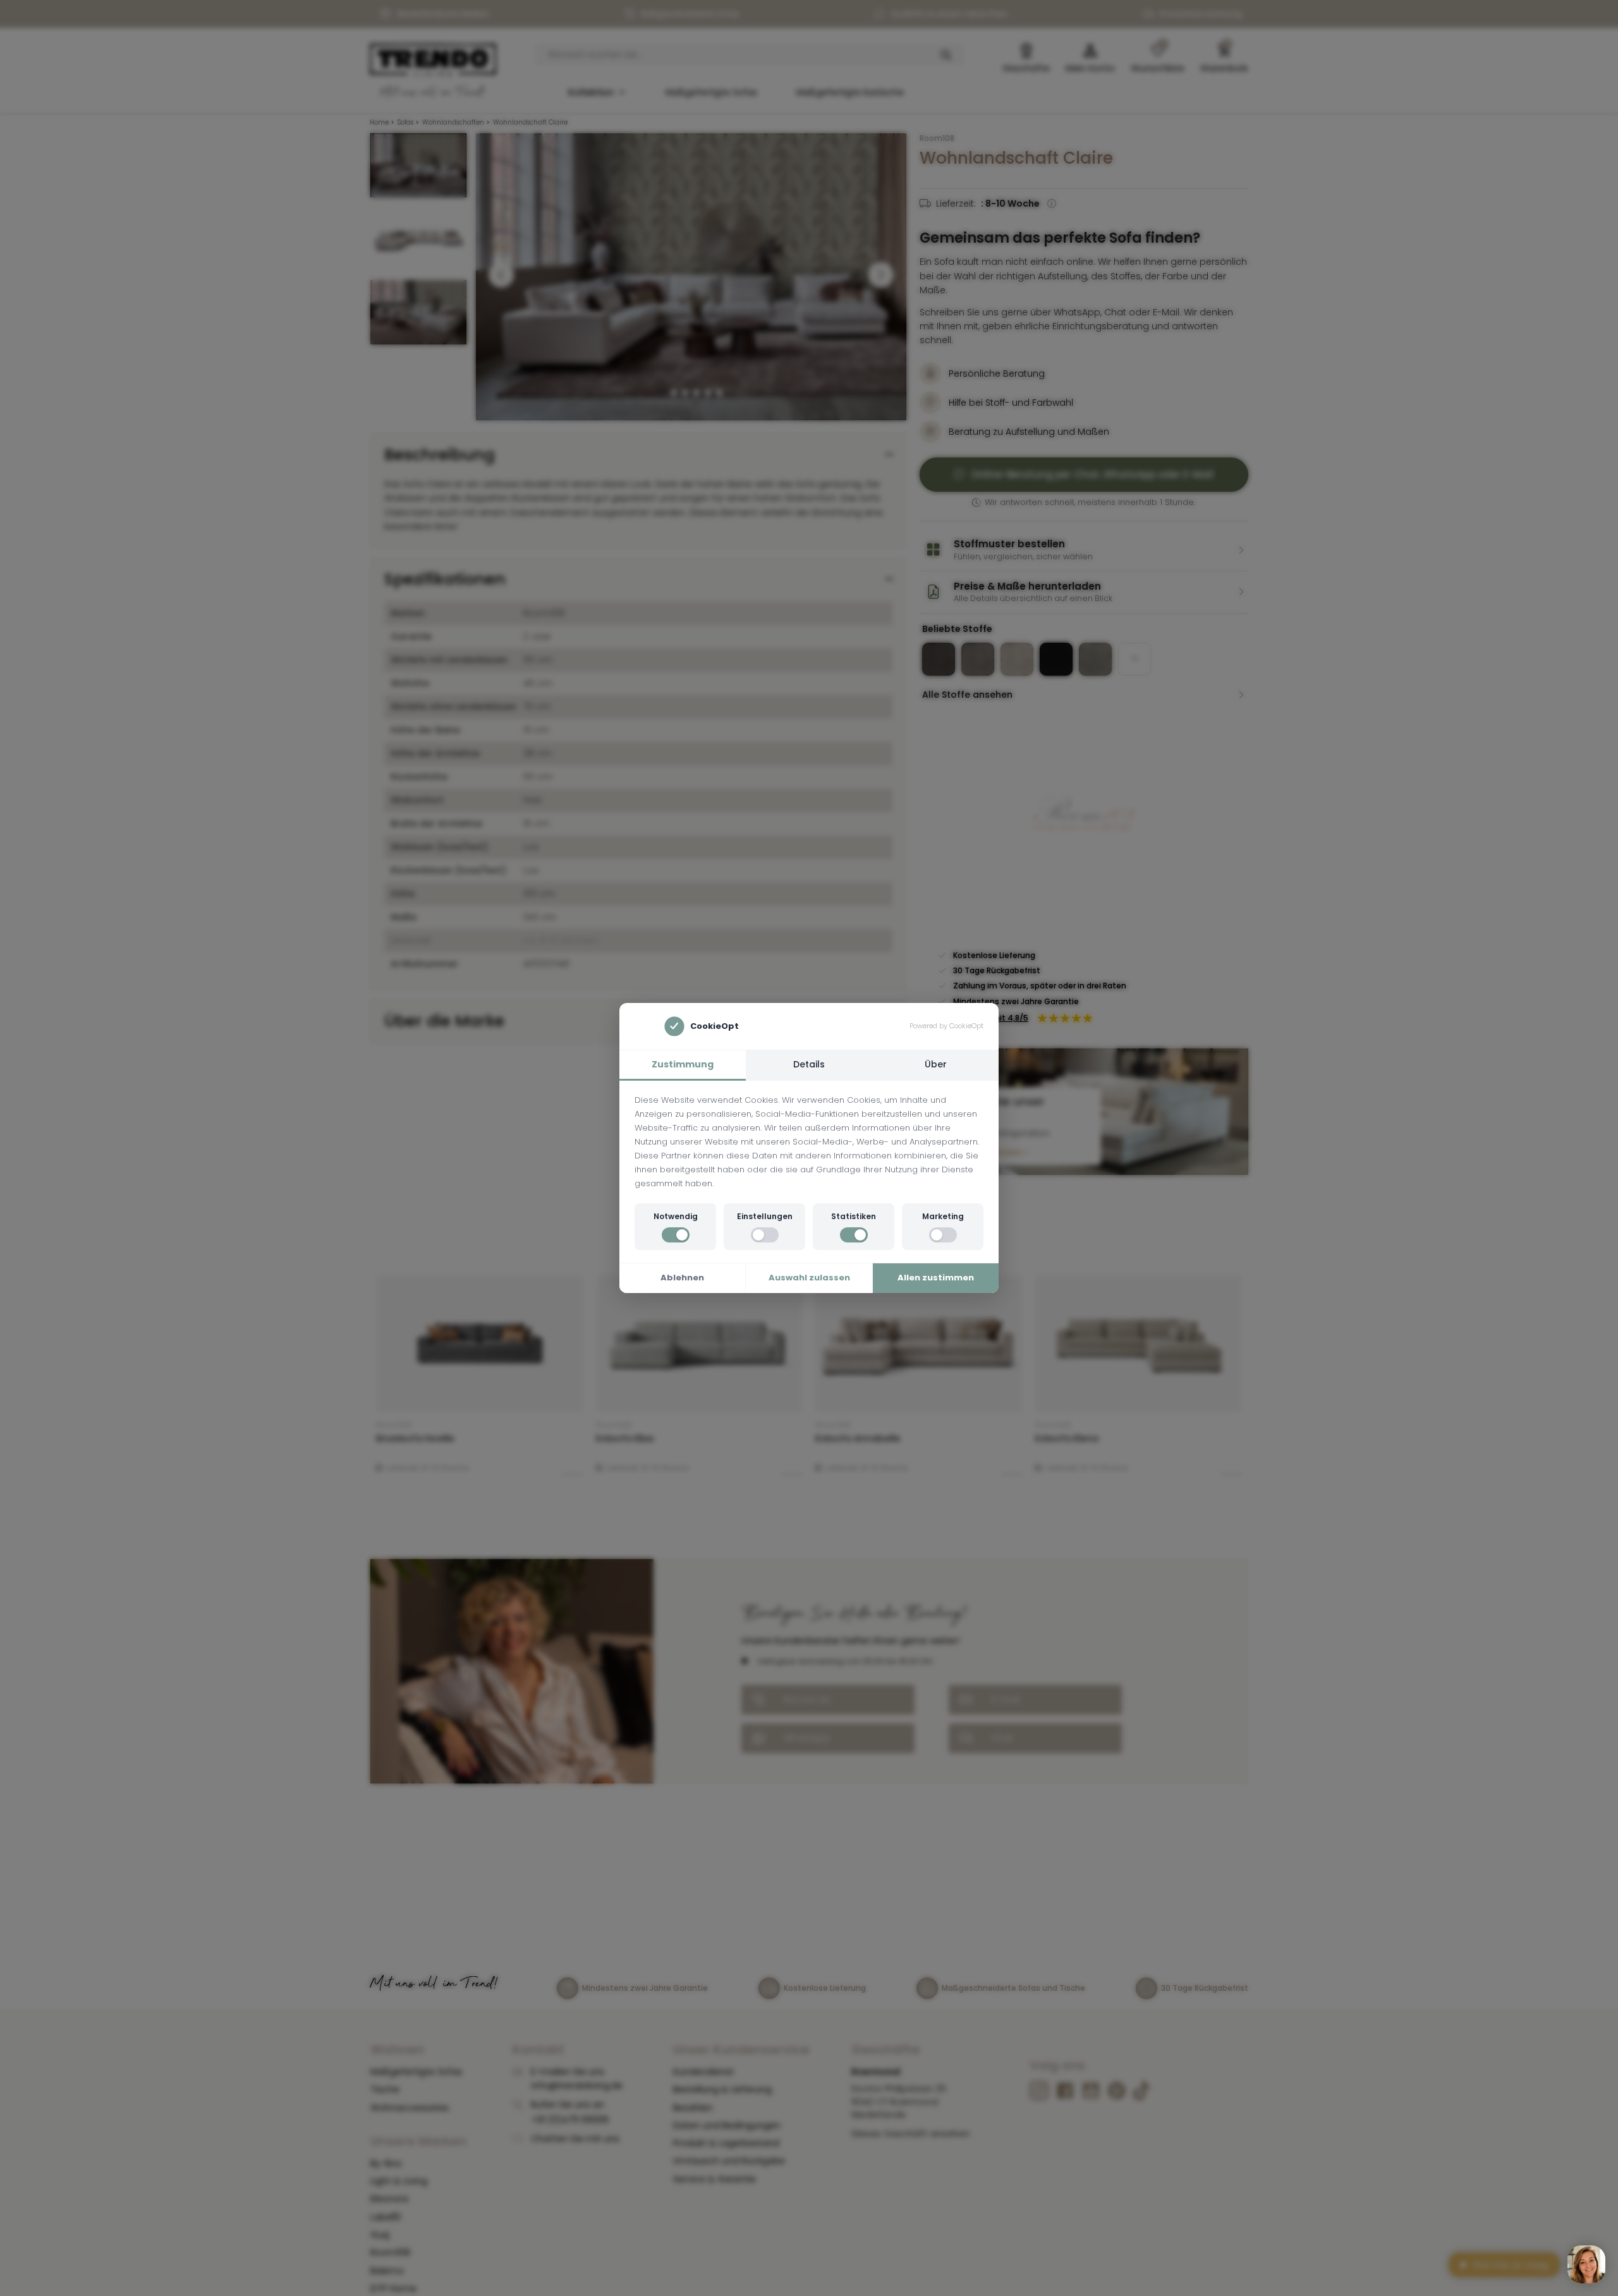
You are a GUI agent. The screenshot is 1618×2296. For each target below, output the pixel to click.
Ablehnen (682, 1278)
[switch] (676, 1235)
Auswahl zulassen (809, 1278)
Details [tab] (809, 1064)
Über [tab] (936, 1064)
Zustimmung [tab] (683, 1064)
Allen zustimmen (936, 1278)
